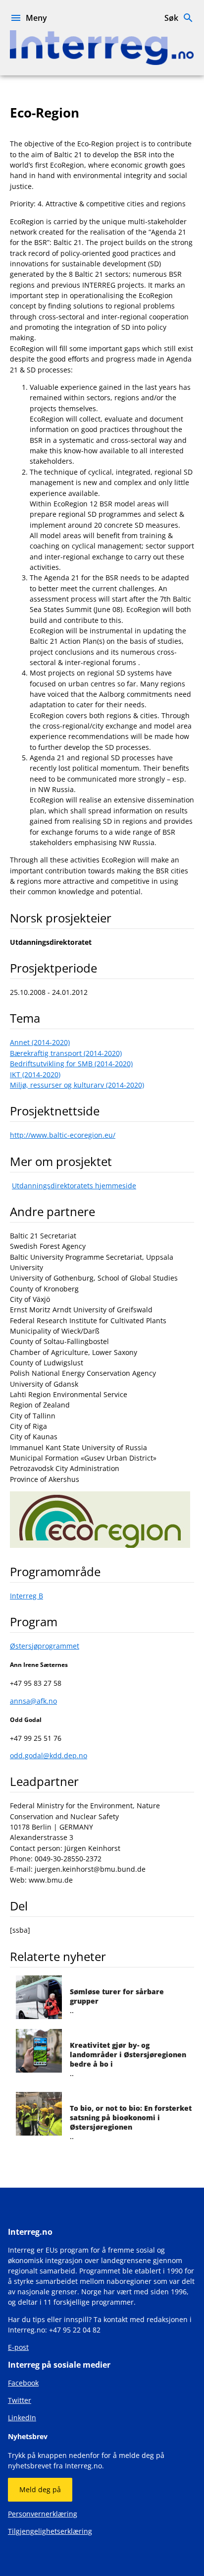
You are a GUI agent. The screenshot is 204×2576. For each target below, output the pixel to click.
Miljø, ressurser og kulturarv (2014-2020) (77, 1085)
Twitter (20, 2400)
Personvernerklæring (43, 2514)
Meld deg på (40, 2489)
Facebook (23, 2383)
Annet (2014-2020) (40, 1042)
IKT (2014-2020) (35, 1074)
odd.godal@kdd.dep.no (49, 1755)
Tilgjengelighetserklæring (50, 2531)
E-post (18, 2347)
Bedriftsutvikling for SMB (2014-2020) (71, 1064)
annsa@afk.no (33, 1701)
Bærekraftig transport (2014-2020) (66, 1053)
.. (131, 2122)
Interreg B (26, 1596)
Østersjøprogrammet (45, 1646)
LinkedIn (22, 2418)
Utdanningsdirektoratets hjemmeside (74, 1186)
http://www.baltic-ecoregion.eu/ (63, 1135)
